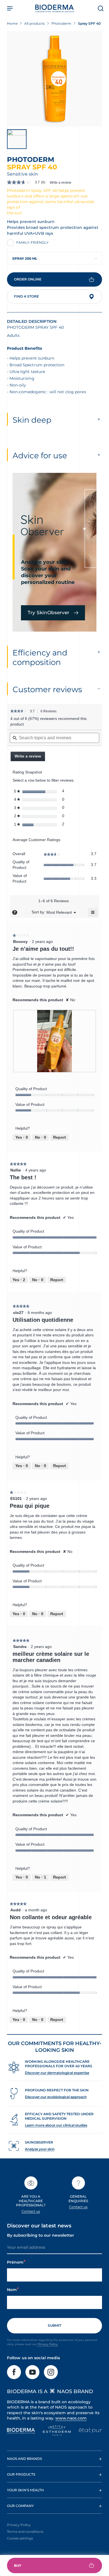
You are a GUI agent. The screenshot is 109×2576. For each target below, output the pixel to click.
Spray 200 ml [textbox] (25, 258)
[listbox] (59, 912)
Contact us (31, 2211)
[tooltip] (15, 912)
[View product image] (54, 79)
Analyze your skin (40, 2149)
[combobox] (54, 258)
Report (60, 1137)
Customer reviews (47, 689)
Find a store (26, 296)
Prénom (15, 2262)
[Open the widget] (54, 2565)
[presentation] (54, 1041)
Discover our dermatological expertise (57, 2073)
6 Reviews (50, 712)
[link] (28, 182)
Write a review (61, 183)
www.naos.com (71, 2418)
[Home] (54, 8)
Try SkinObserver (48, 613)
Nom (12, 2290)
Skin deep (32, 420)
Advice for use (40, 455)
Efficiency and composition (40, 657)
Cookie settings (20, 2538)
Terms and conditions (25, 2532)
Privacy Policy (47, 2344)
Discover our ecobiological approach (56, 2097)
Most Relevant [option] (59, 912)
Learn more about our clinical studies (56, 2125)
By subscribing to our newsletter (41, 2235)
